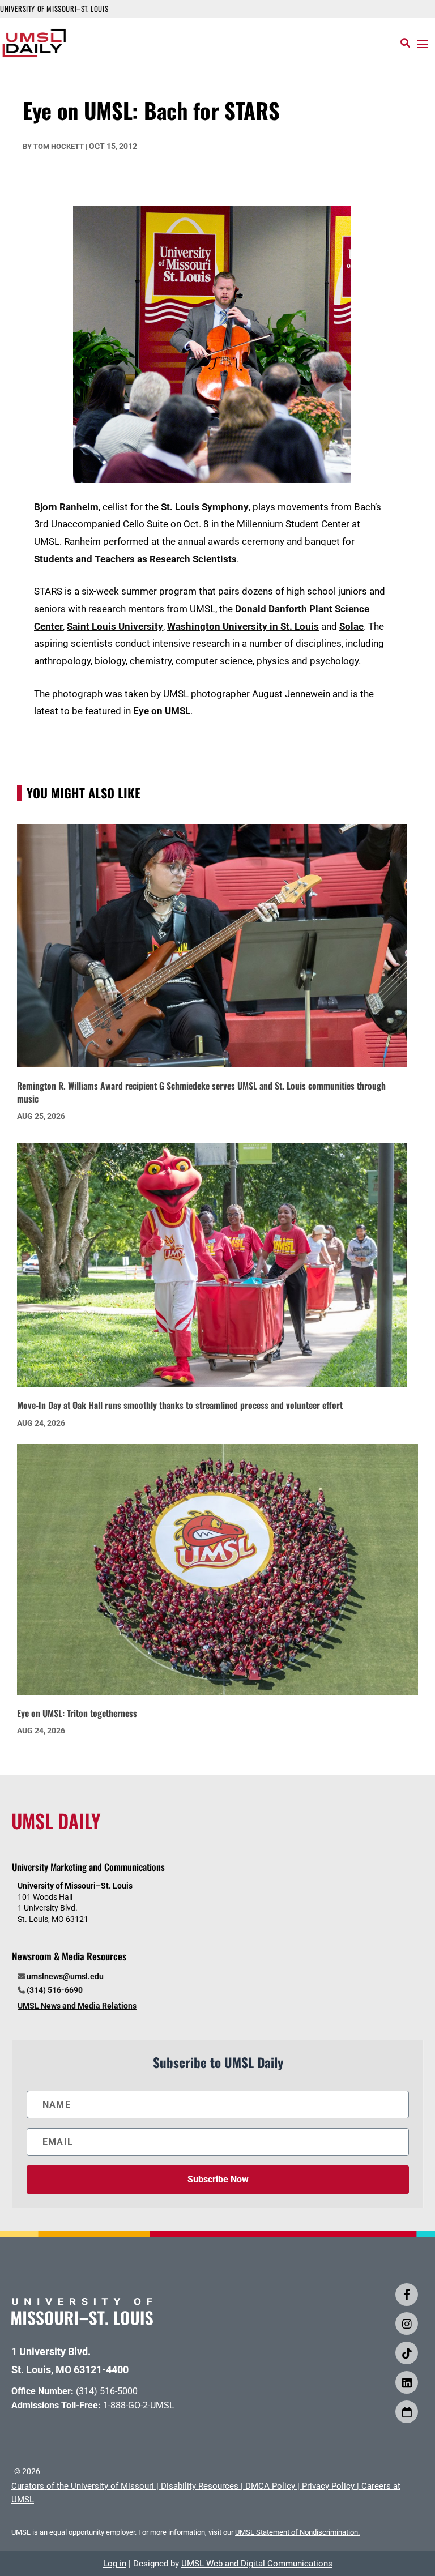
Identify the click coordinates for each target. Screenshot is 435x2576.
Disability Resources (200, 2486)
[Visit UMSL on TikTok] (407, 2353)
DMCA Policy (270, 2486)
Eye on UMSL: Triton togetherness (77, 1713)
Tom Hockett (59, 146)
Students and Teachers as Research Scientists (135, 559)
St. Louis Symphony (205, 507)
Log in (115, 2564)
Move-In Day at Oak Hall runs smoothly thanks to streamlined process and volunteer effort (180, 1405)
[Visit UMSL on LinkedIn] (407, 2382)
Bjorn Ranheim (66, 507)
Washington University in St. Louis (243, 626)
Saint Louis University (115, 626)
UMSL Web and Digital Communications (257, 2564)
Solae (351, 626)
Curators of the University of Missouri (83, 2486)
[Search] (405, 43)
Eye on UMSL (162, 711)
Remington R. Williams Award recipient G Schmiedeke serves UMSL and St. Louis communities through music (201, 1092)
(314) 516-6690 (55, 1990)
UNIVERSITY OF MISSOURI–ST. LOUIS (54, 8)
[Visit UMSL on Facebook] (407, 2295)
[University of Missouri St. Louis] (82, 2321)
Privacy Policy (328, 2486)
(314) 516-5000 (107, 2391)
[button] (423, 44)
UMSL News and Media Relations (77, 2006)
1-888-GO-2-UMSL (139, 2405)
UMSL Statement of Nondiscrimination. (297, 2532)
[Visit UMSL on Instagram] (407, 2323)
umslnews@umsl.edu (65, 1976)
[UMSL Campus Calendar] (407, 2412)
